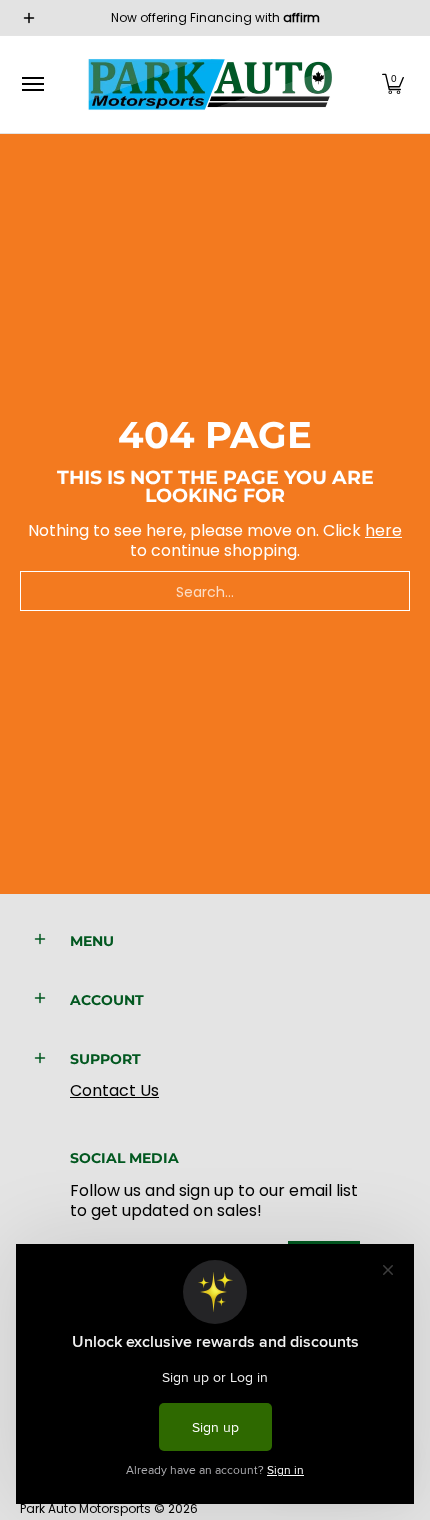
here (383, 530)
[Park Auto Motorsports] (210, 84)
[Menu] (32, 84)
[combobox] (215, 591)
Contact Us (114, 1090)
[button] (393, 84)
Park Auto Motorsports (85, 1508)
